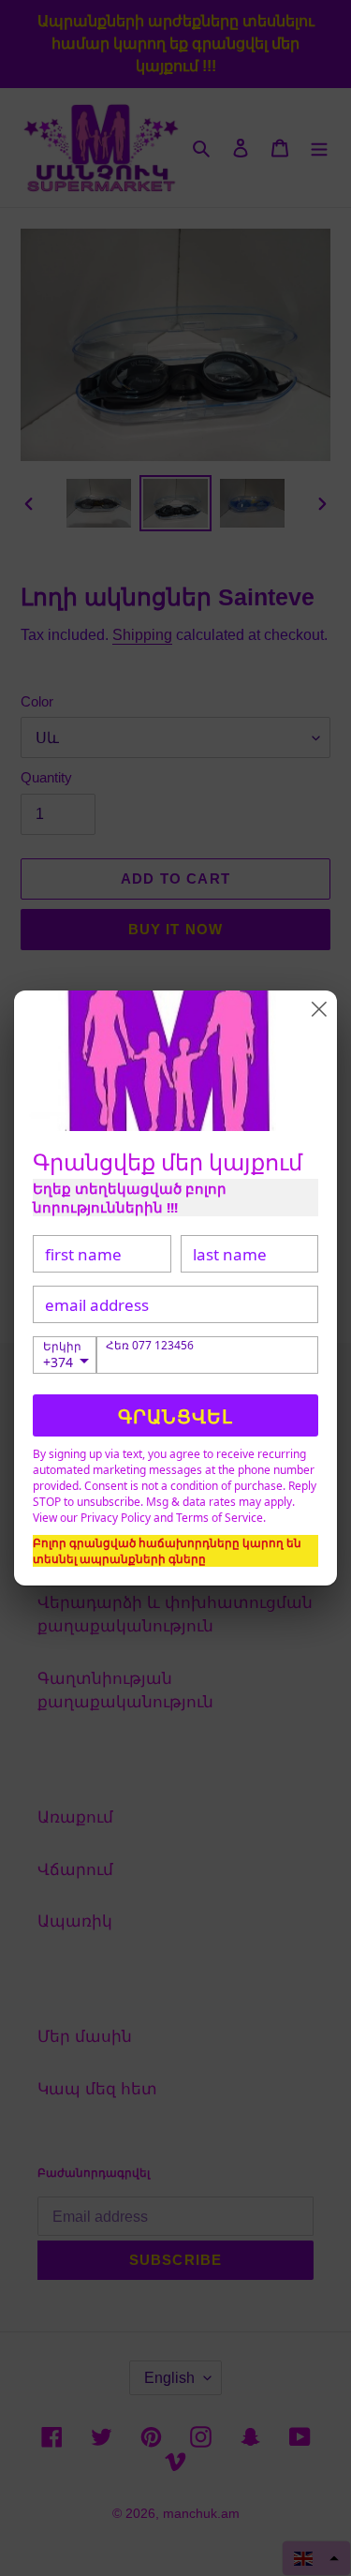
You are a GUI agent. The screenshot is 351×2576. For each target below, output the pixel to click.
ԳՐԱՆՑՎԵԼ (175, 1416)
